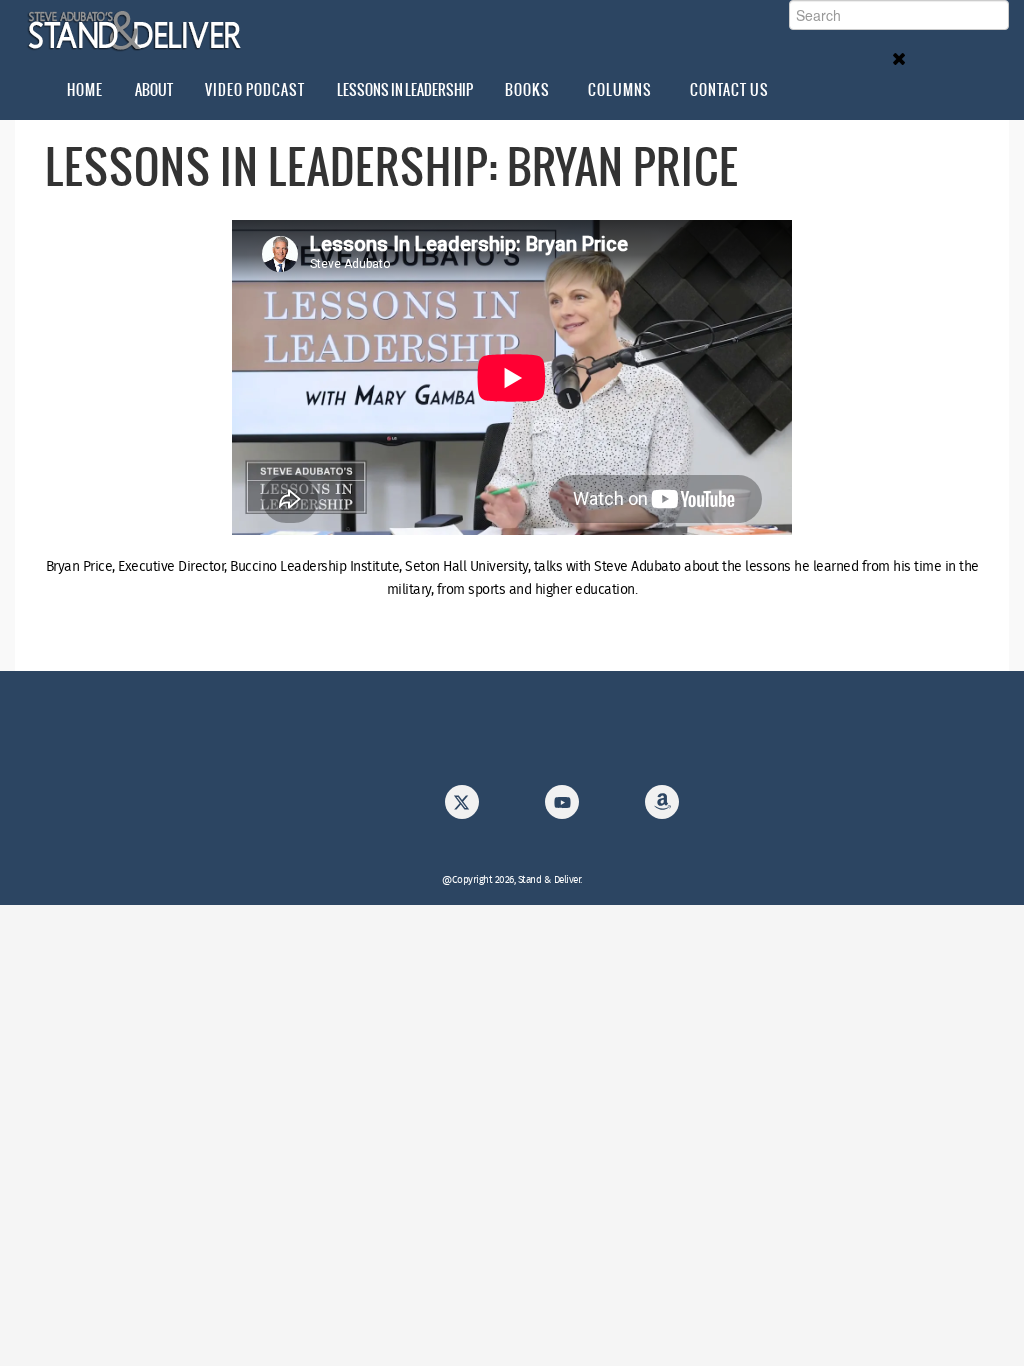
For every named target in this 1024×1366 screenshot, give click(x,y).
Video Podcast (255, 90)
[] (462, 808)
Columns (620, 90)
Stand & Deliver (135, 31)
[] (662, 808)
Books (527, 90)
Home (85, 90)
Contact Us (729, 90)
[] (562, 808)
